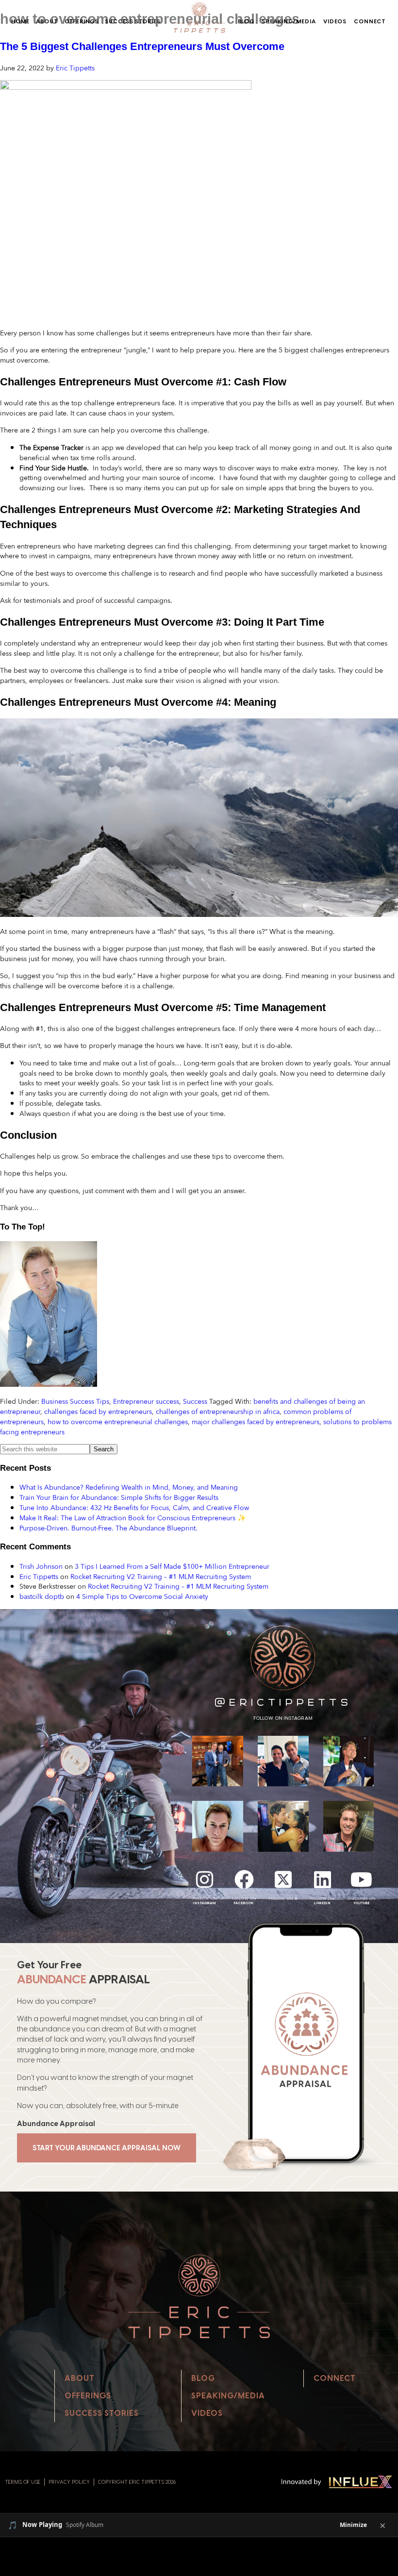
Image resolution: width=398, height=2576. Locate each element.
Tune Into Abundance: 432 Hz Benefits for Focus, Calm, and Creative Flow (134, 1507)
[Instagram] (205, 1879)
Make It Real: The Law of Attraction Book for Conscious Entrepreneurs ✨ (133, 1518)
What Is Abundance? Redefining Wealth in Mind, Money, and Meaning (129, 1487)
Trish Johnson (41, 1566)
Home (20, 21)
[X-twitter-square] (283, 1879)
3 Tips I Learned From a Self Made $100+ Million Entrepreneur (172, 1566)
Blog (246, 21)
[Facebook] (244, 1879)
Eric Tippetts (39, 1576)
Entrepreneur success (146, 1401)
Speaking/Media (289, 21)
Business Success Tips (75, 1401)
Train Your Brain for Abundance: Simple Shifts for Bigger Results (119, 1497)
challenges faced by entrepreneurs (98, 1411)
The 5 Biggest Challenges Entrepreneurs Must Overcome (142, 46)
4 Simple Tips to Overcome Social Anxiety (142, 1596)
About (47, 21)
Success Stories (133, 21)
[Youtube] (362, 1879)
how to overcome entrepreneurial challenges (118, 1421)
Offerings (82, 21)
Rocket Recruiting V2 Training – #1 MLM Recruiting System (161, 1576)
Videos (335, 21)
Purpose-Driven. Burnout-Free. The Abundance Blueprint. (108, 1528)
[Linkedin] (322, 1879)
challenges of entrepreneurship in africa (218, 1411)
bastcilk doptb (42, 1596)
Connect (370, 21)
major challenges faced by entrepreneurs (256, 1421)
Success (195, 1401)
